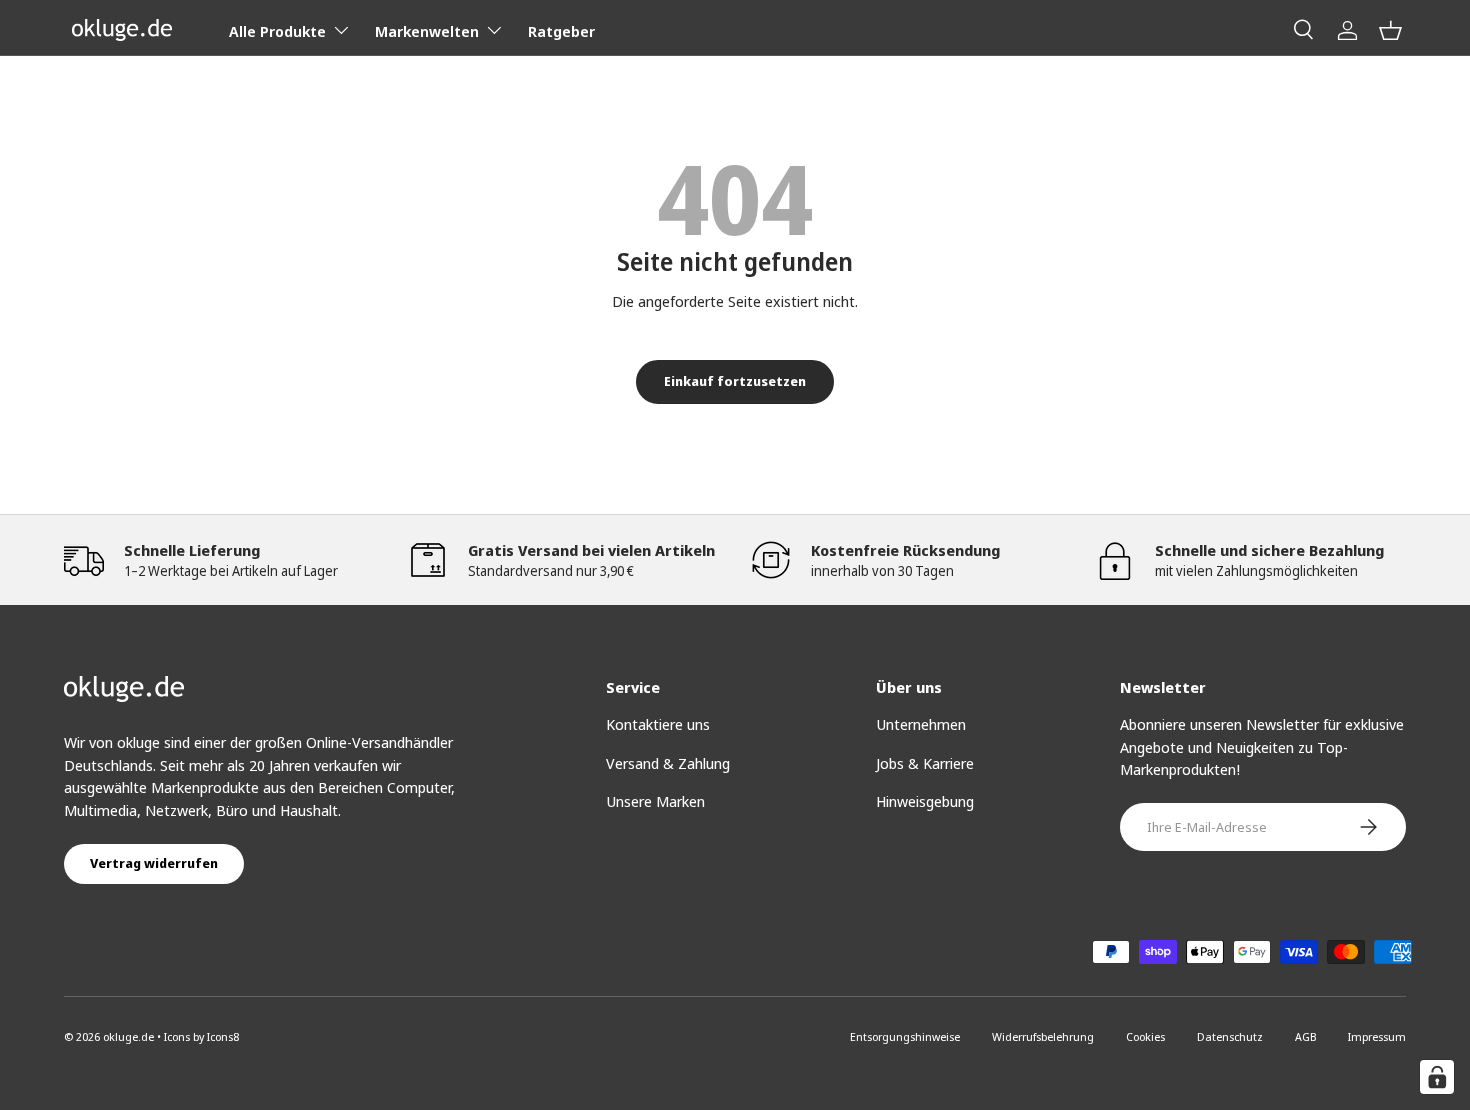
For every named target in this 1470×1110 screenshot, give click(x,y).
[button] (1390, 30)
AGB (1305, 1036)
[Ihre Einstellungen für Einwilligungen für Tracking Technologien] (1437, 1077)
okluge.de (128, 1036)
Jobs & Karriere (925, 763)
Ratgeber (561, 31)
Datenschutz (1230, 1036)
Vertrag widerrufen (154, 863)
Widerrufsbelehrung (1043, 1036)
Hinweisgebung (925, 801)
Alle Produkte (277, 31)
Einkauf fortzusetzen (735, 381)
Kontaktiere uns (658, 724)
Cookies (1145, 1036)
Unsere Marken (655, 801)
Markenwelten (427, 31)
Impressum (1377, 1036)
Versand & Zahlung (668, 763)
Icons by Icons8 (201, 1036)
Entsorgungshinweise (905, 1036)
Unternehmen (921, 724)
